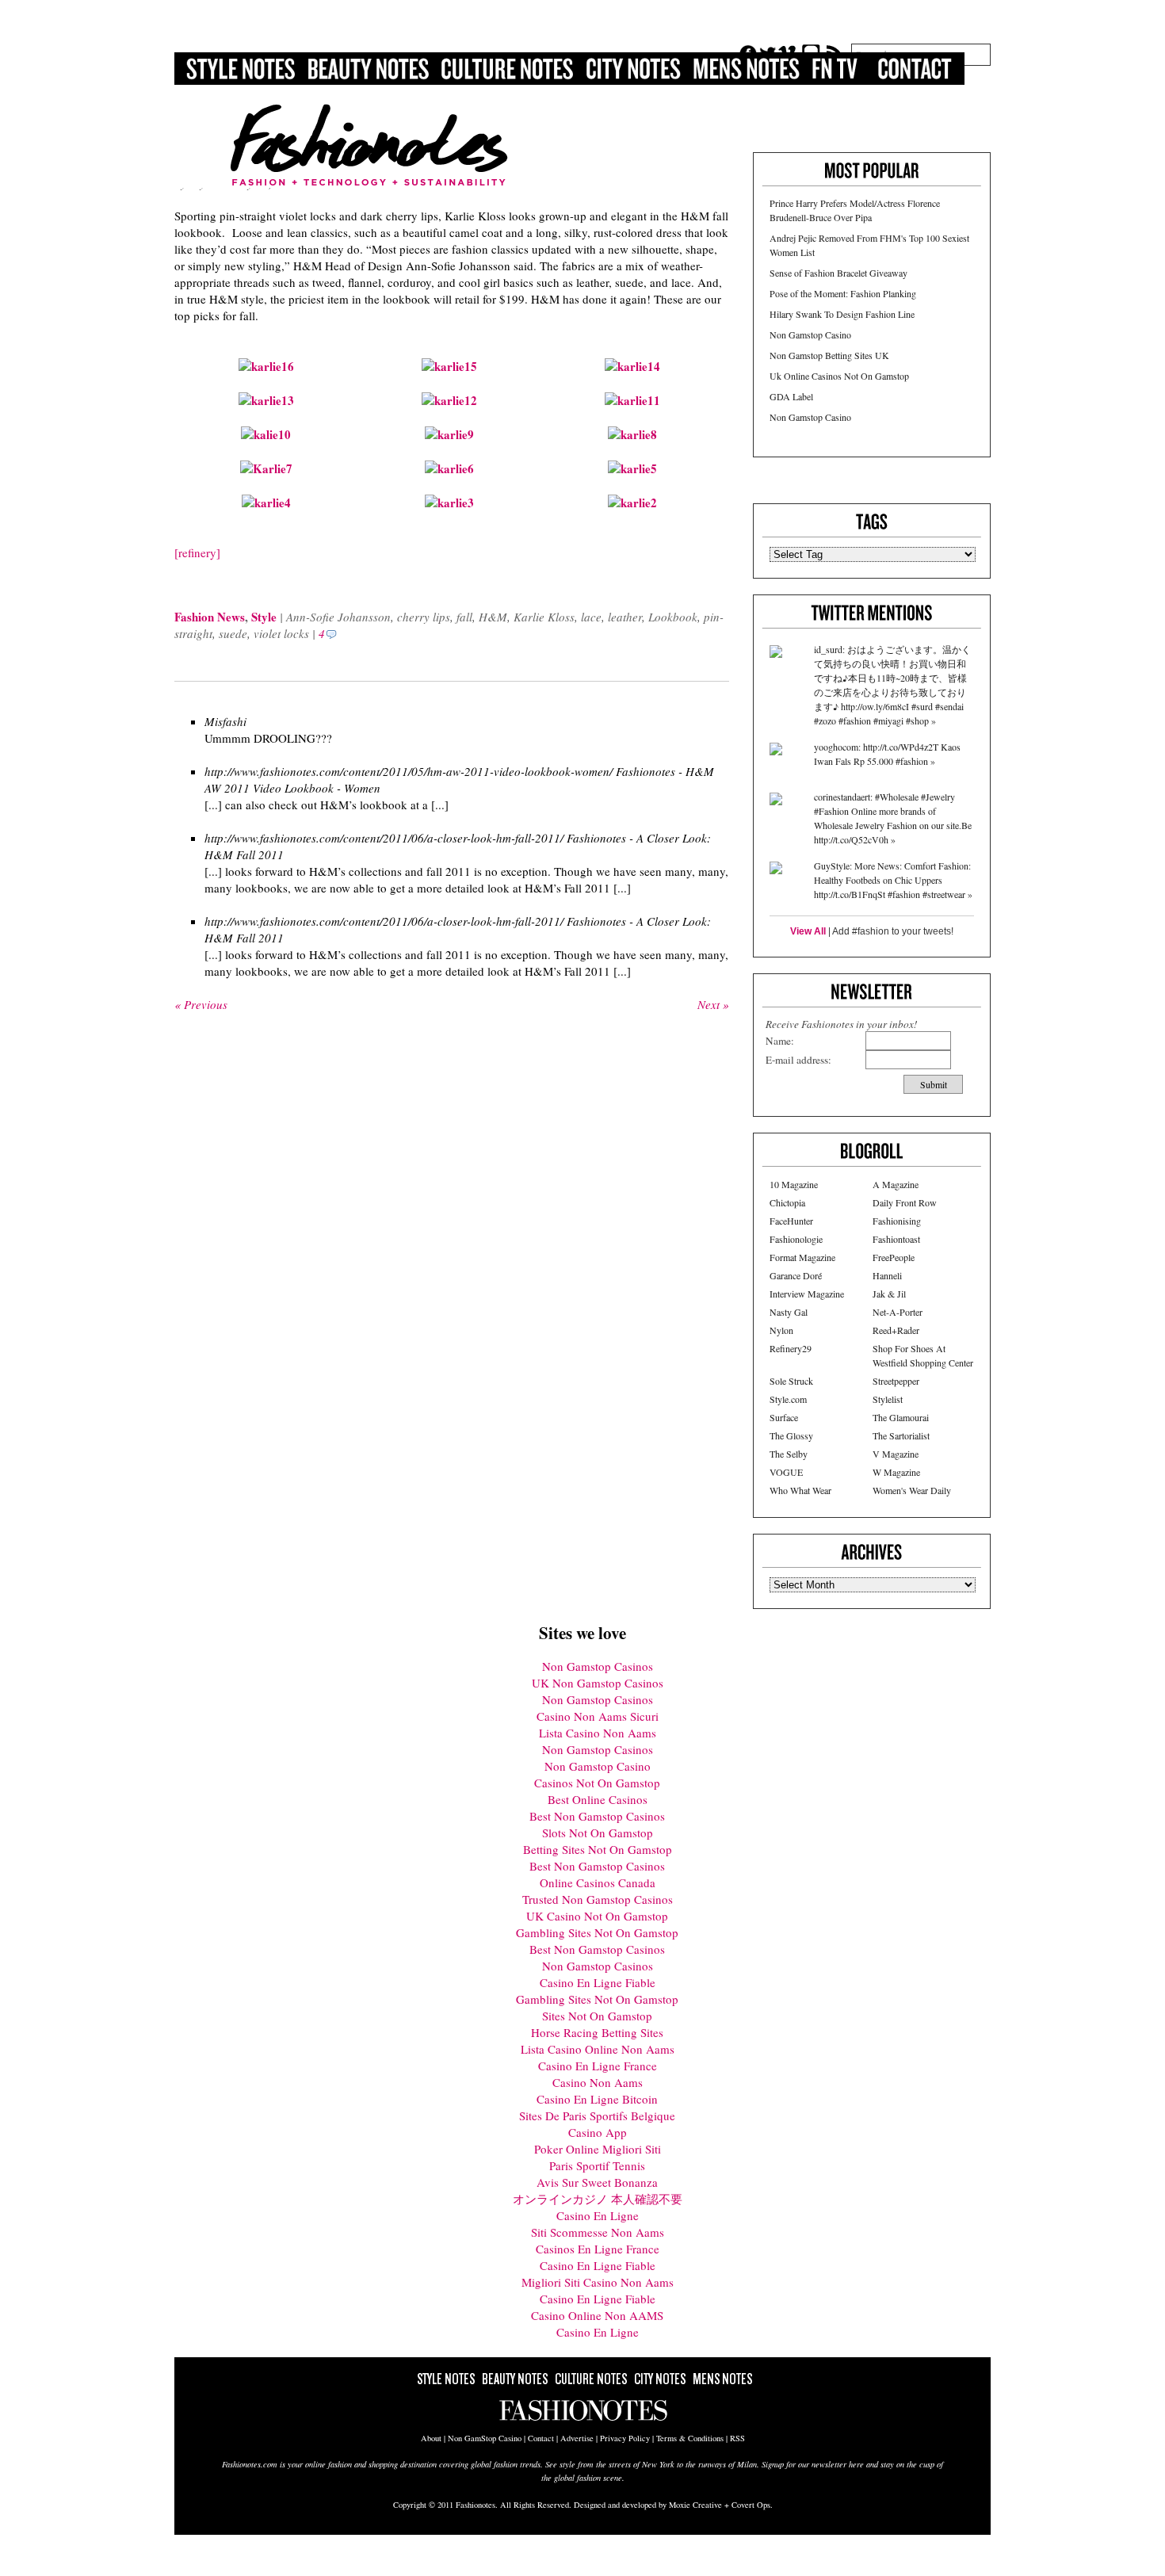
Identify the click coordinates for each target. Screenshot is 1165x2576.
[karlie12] (449, 400)
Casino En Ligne (598, 2215)
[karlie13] (266, 400)
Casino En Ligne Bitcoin (597, 2099)
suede (233, 633)
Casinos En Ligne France (598, 2249)
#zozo (825, 720)
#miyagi (888, 720)
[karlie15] (449, 366)
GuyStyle (832, 866)
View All (808, 931)
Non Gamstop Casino (810, 334)
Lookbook (673, 617)
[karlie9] (449, 434)
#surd (922, 706)
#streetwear (944, 894)
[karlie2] (632, 503)
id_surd (828, 649)
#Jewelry (938, 797)
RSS (737, 2438)
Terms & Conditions (690, 2438)
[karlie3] (449, 503)
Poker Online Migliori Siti (598, 2149)
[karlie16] (266, 366)
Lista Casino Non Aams (598, 1733)
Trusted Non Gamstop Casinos (598, 1899)
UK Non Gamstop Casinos (598, 1683)
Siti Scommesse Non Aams (598, 2232)
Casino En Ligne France (598, 2066)
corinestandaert (842, 797)
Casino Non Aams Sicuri (598, 1716)
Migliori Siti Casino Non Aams (598, 2282)
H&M (493, 617)
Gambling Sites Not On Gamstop (597, 1932)
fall (464, 617)
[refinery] (197, 552)
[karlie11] (632, 400)
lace (591, 617)
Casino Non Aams (598, 2082)
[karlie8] (632, 434)
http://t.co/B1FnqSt (850, 894)
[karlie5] (632, 468)
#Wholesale (897, 797)
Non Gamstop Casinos (598, 1666)
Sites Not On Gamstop (597, 2016)
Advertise (577, 2438)
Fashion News (210, 617)
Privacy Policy (625, 2438)
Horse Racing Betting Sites (597, 2032)
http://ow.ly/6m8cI (875, 706)
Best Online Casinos (598, 1799)
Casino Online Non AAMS (597, 2315)
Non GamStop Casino (485, 2438)
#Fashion (831, 811)
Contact (541, 2438)
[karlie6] (449, 468)
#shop (917, 720)
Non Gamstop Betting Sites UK (829, 355)
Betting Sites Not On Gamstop (598, 1849)
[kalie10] (266, 434)
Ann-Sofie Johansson (338, 617)
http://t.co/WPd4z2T (901, 747)
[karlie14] (632, 366)
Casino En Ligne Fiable (598, 1982)
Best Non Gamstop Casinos (597, 1816)
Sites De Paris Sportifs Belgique (597, 2115)
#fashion (855, 720)
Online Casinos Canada (598, 1882)
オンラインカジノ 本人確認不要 (598, 2199)
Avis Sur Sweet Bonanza (597, 2182)
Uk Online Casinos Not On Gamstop (839, 376)
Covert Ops (751, 2505)
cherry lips (424, 617)
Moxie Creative (695, 2505)
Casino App (598, 2132)
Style (264, 617)
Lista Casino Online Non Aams (598, 2049)
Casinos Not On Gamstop (597, 1783)
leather (625, 617)
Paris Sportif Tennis (597, 2165)
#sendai (949, 706)
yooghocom (836, 747)
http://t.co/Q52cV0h (851, 839)
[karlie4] (266, 503)
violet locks (281, 633)
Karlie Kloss (544, 617)
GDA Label (791, 396)
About (431, 2438)
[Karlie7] (266, 468)
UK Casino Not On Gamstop (597, 1916)
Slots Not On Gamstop (598, 1833)
